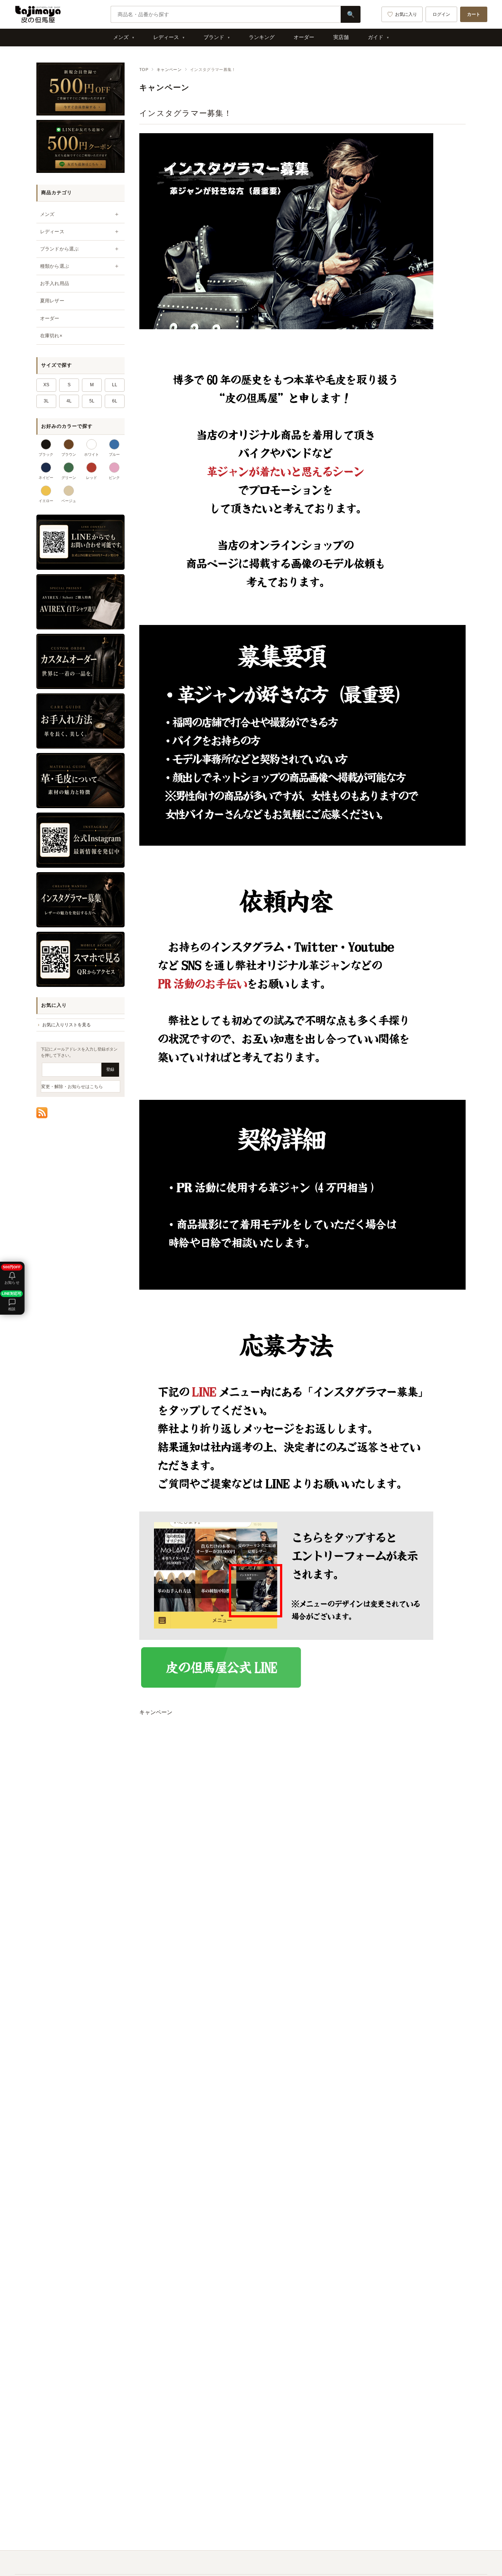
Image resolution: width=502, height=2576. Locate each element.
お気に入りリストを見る (67, 1025)
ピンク (114, 478)
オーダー (304, 37)
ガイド (376, 37)
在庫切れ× (51, 336)
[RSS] (42, 1113)
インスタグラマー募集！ (186, 113)
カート (474, 14)
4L (69, 401)
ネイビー (46, 478)
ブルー (114, 454)
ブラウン (69, 454)
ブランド (214, 37)
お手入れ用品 (55, 283)
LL (115, 385)
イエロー (46, 501)
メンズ (121, 37)
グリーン (69, 478)
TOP (144, 70)
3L (46, 401)
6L (115, 401)
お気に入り (406, 14)
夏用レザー (52, 301)
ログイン (441, 14)
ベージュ (69, 501)
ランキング (262, 37)
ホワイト (92, 454)
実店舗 (341, 37)
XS (46, 385)
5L (92, 401)
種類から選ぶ (55, 266)
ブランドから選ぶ (59, 249)
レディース (166, 37)
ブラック (46, 454)
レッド (92, 478)
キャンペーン (169, 70)
